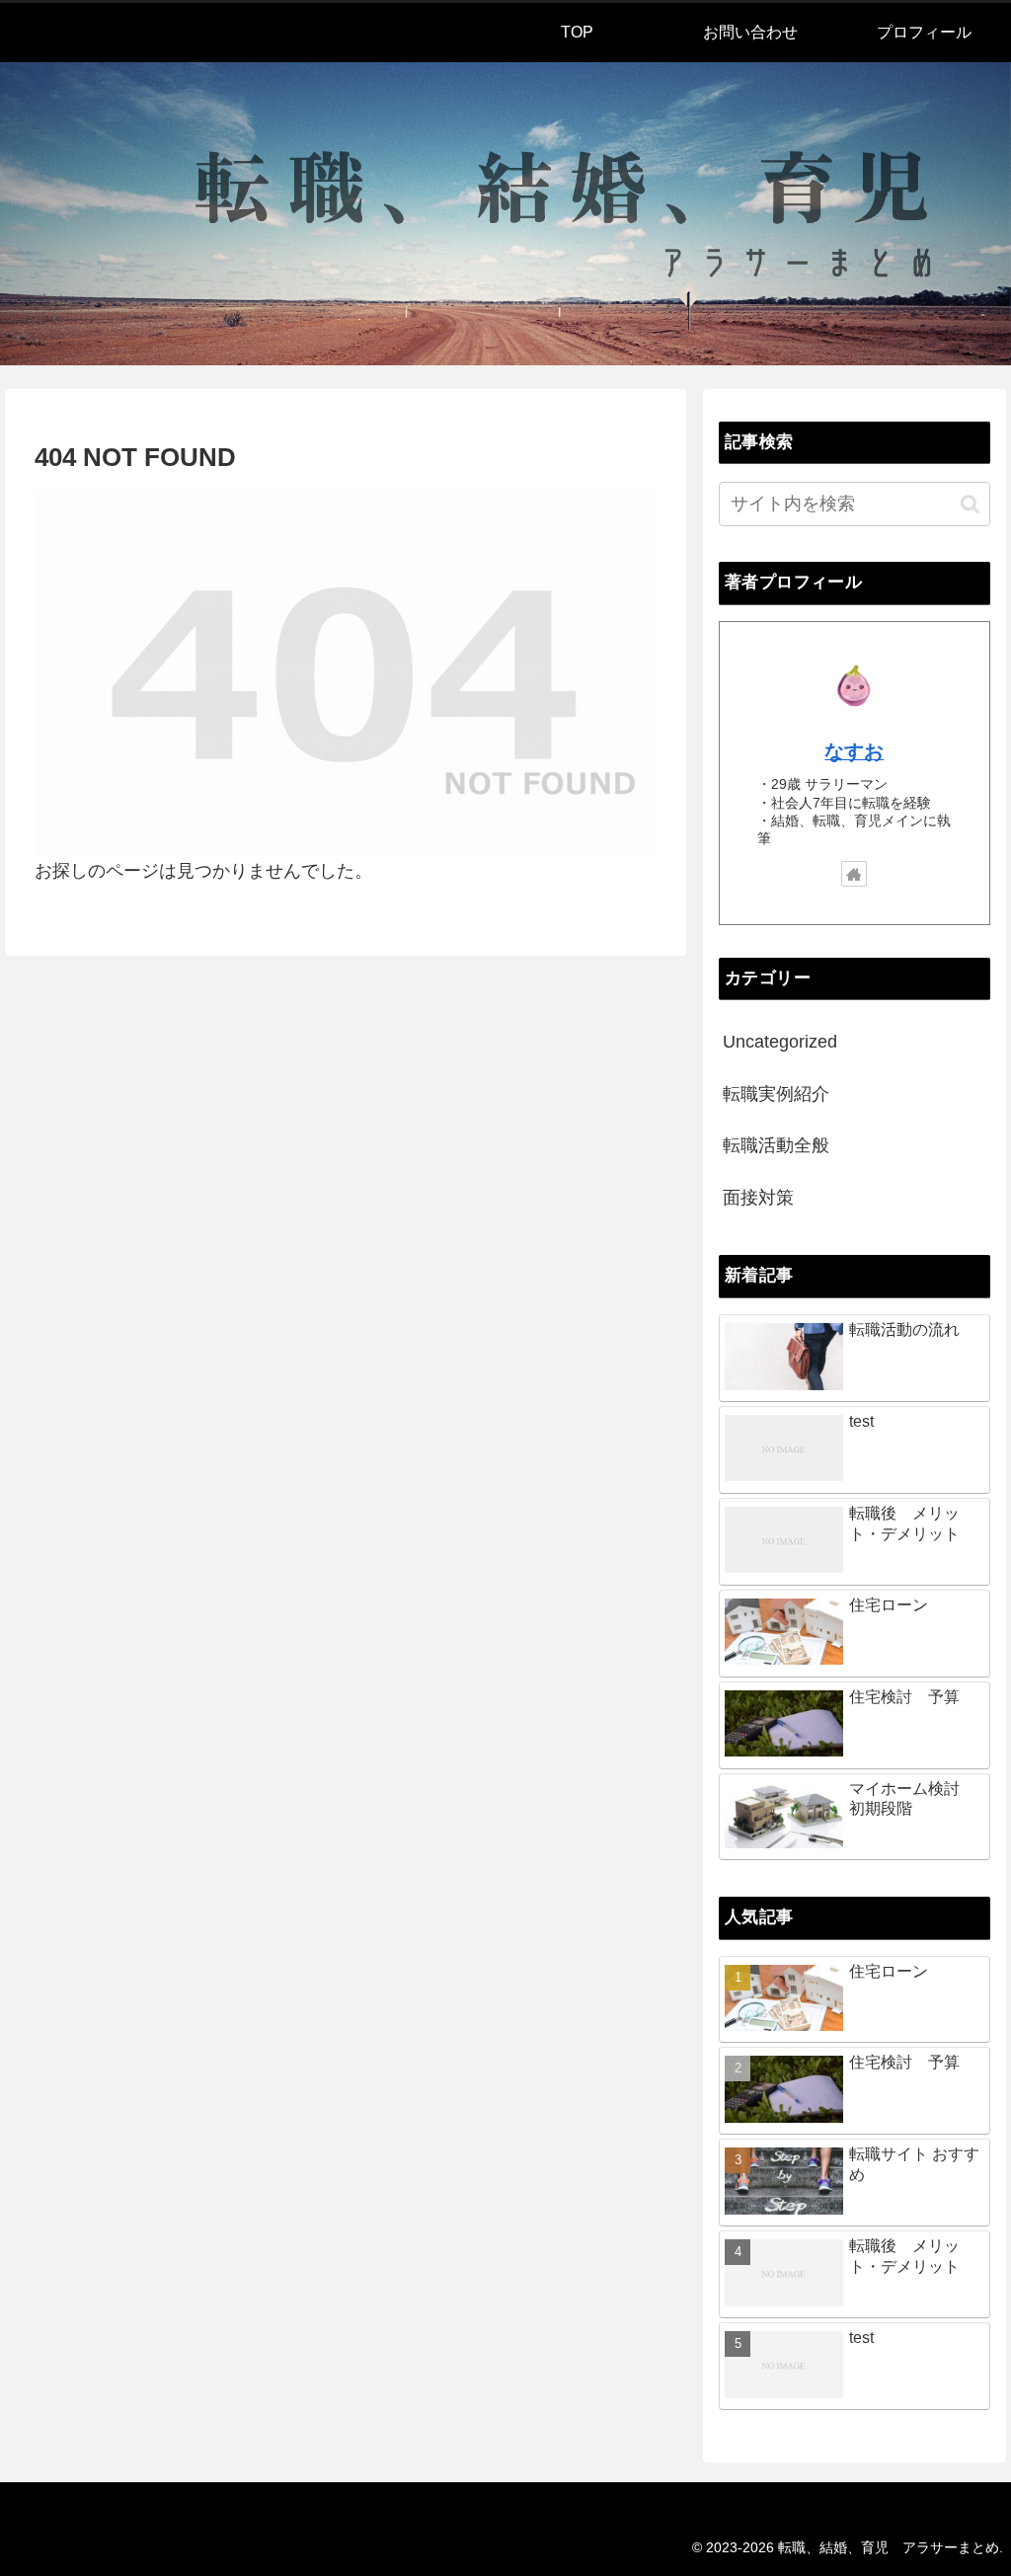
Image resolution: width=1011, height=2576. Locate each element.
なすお (854, 751)
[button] (970, 504)
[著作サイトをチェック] (854, 874)
